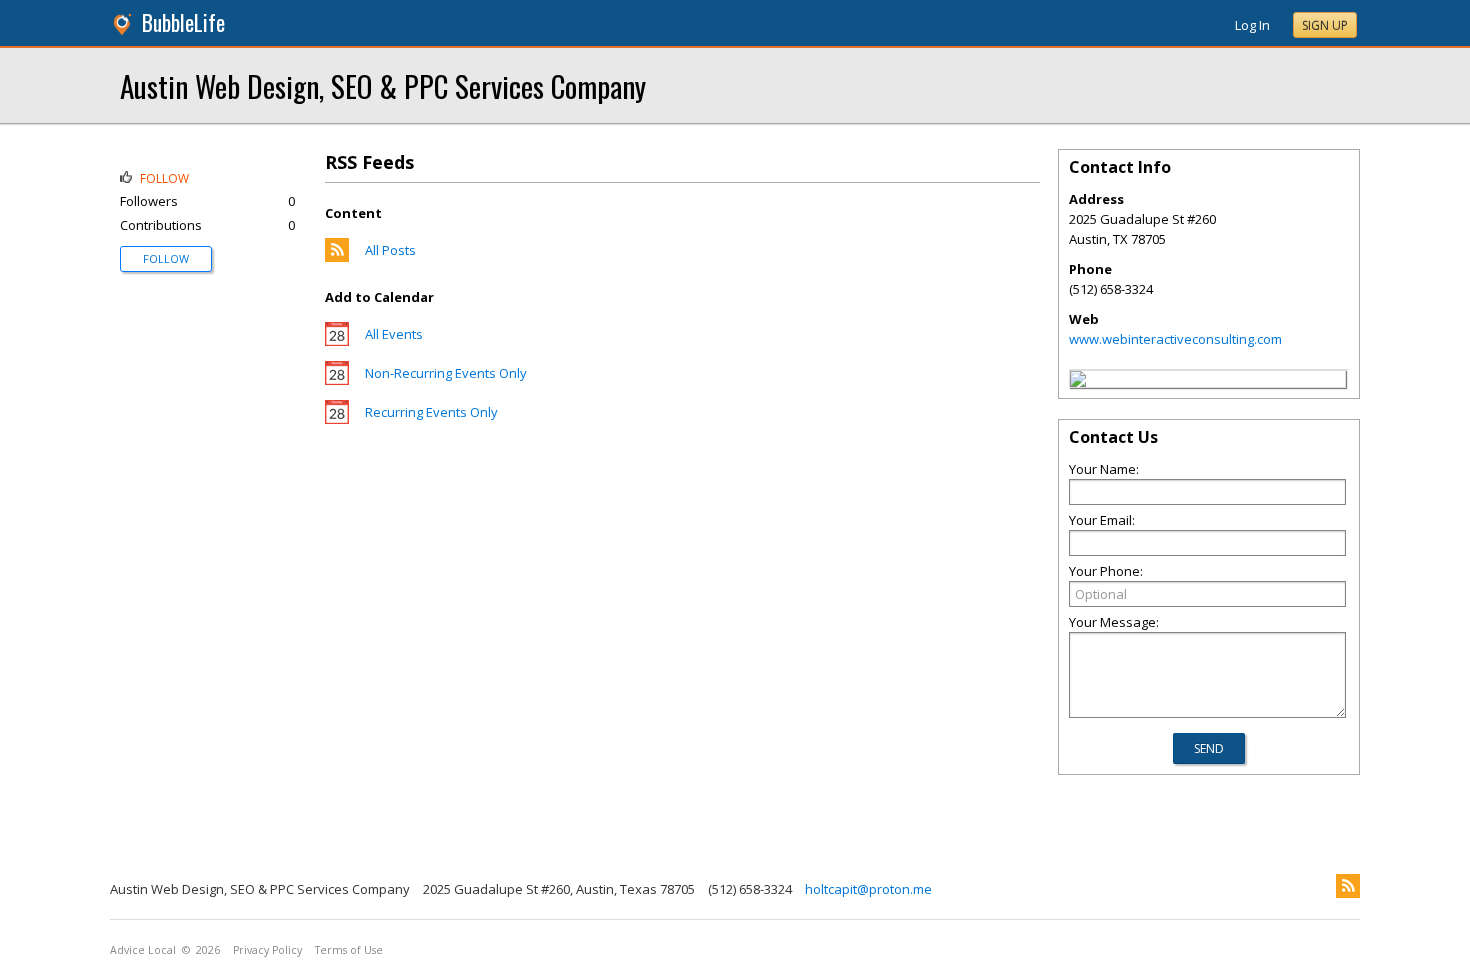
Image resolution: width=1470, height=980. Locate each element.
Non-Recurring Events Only (446, 373)
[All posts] (337, 257)
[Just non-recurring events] (337, 380)
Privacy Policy (267, 950)
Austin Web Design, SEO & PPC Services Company (383, 85)
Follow (166, 258)
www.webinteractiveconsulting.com (1175, 339)
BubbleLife (183, 22)
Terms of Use (349, 950)
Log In (1252, 25)
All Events (394, 334)
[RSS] (1348, 886)
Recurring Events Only (431, 412)
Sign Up (1325, 25)
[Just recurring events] (337, 419)
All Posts (390, 250)
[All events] (337, 341)
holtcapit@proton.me (868, 889)
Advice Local (143, 950)
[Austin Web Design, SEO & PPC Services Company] (1078, 382)
